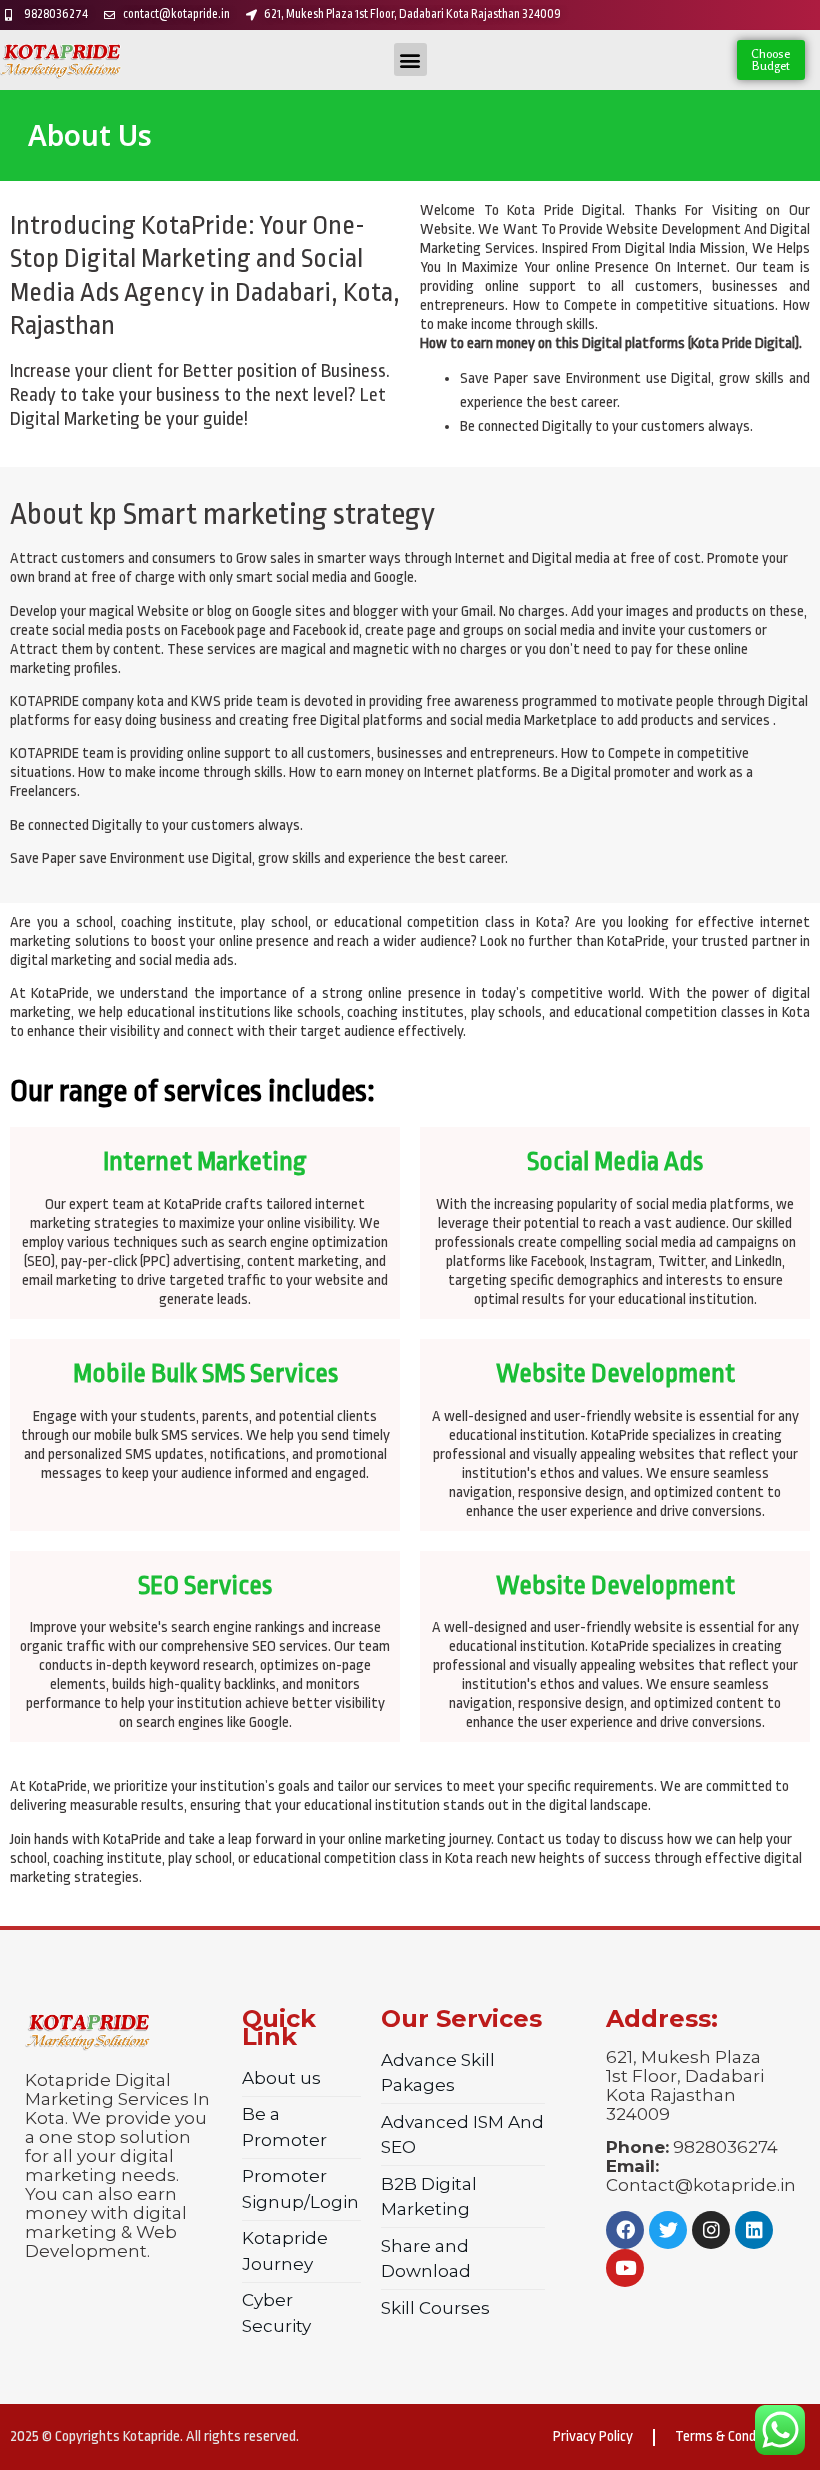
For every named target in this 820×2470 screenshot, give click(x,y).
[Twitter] (668, 2230)
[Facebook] (625, 2230)
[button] (410, 59)
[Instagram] (711, 2230)
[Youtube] (625, 2268)
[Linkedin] (754, 2230)
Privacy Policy (593, 2436)
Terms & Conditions (732, 2436)
